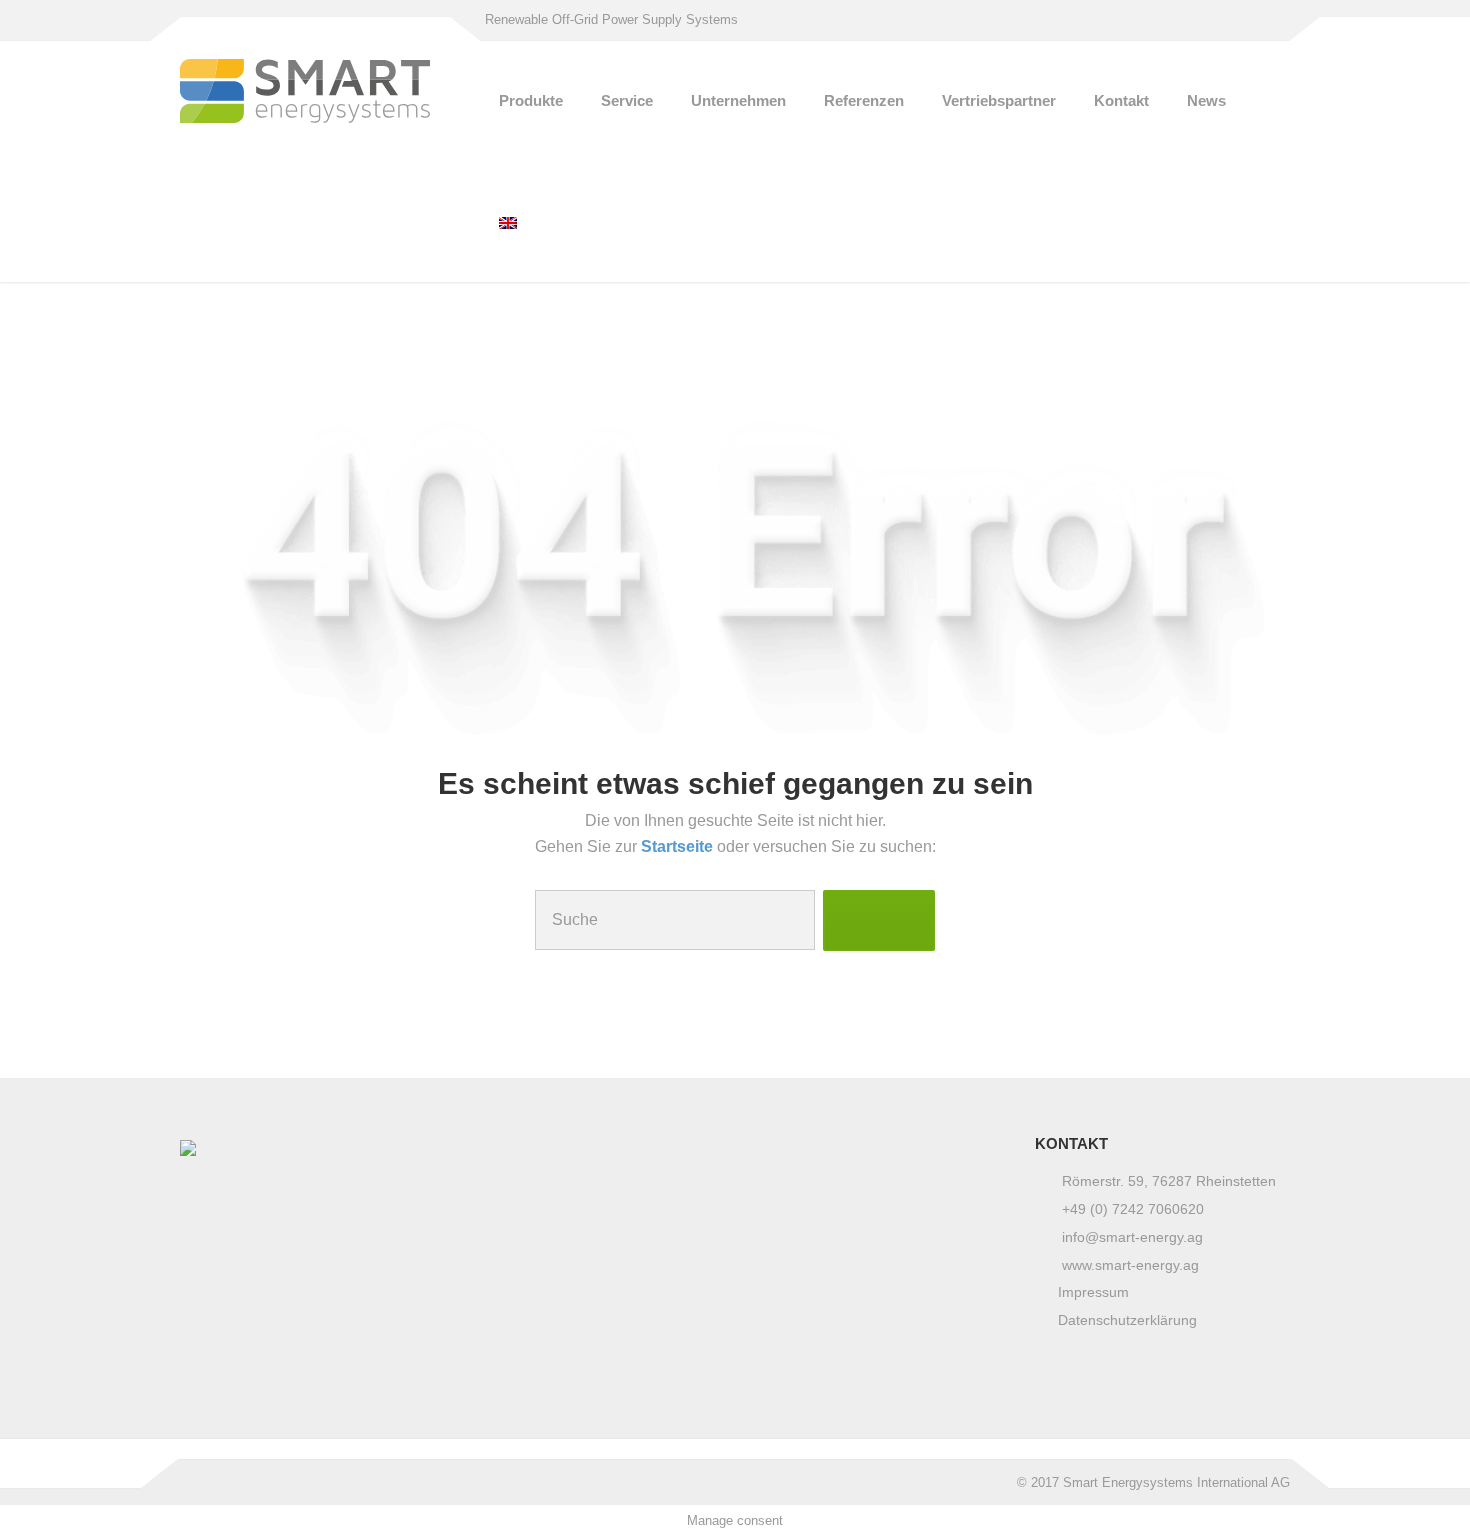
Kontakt (1121, 100)
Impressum (1093, 1292)
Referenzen (864, 100)
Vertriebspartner (999, 100)
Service (627, 100)
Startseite (679, 846)
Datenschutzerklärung (1127, 1320)
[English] (508, 222)
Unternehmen (738, 100)
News (1206, 100)
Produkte (531, 100)
